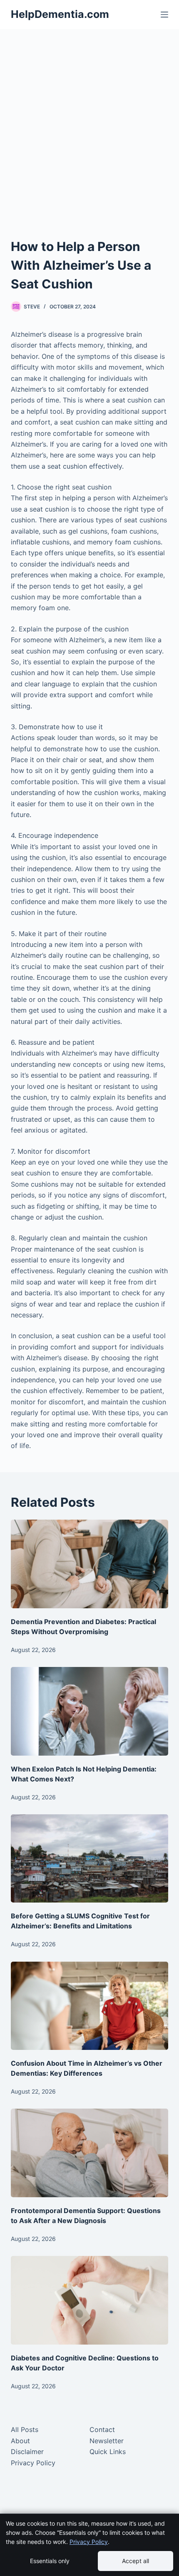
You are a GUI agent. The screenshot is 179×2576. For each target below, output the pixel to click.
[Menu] (164, 15)
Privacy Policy (33, 2463)
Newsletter (107, 2441)
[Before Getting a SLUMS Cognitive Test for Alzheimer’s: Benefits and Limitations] (89, 1859)
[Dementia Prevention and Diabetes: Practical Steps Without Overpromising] (89, 1564)
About (20, 2441)
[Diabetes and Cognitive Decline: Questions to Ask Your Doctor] (89, 2300)
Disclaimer (27, 2452)
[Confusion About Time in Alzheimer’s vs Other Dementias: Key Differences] (89, 2006)
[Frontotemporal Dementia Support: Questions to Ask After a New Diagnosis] (89, 2153)
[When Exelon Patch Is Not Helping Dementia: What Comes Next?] (89, 1711)
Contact (102, 2429)
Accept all (135, 2561)
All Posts (25, 2429)
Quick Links (108, 2452)
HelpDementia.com (60, 14)
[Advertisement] (89, 123)
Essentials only (50, 2561)
